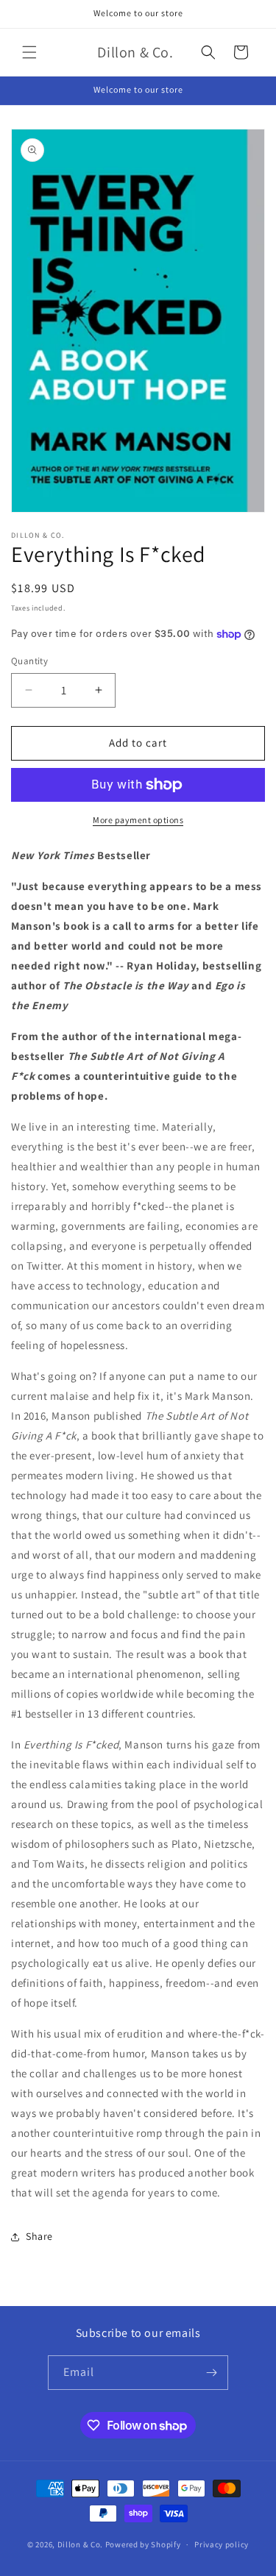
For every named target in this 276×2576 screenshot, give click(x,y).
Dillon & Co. (80, 2544)
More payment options (138, 820)
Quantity (29, 661)
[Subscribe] (211, 2373)
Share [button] (39, 2236)
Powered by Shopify (143, 2544)
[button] (29, 52)
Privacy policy (222, 2544)
